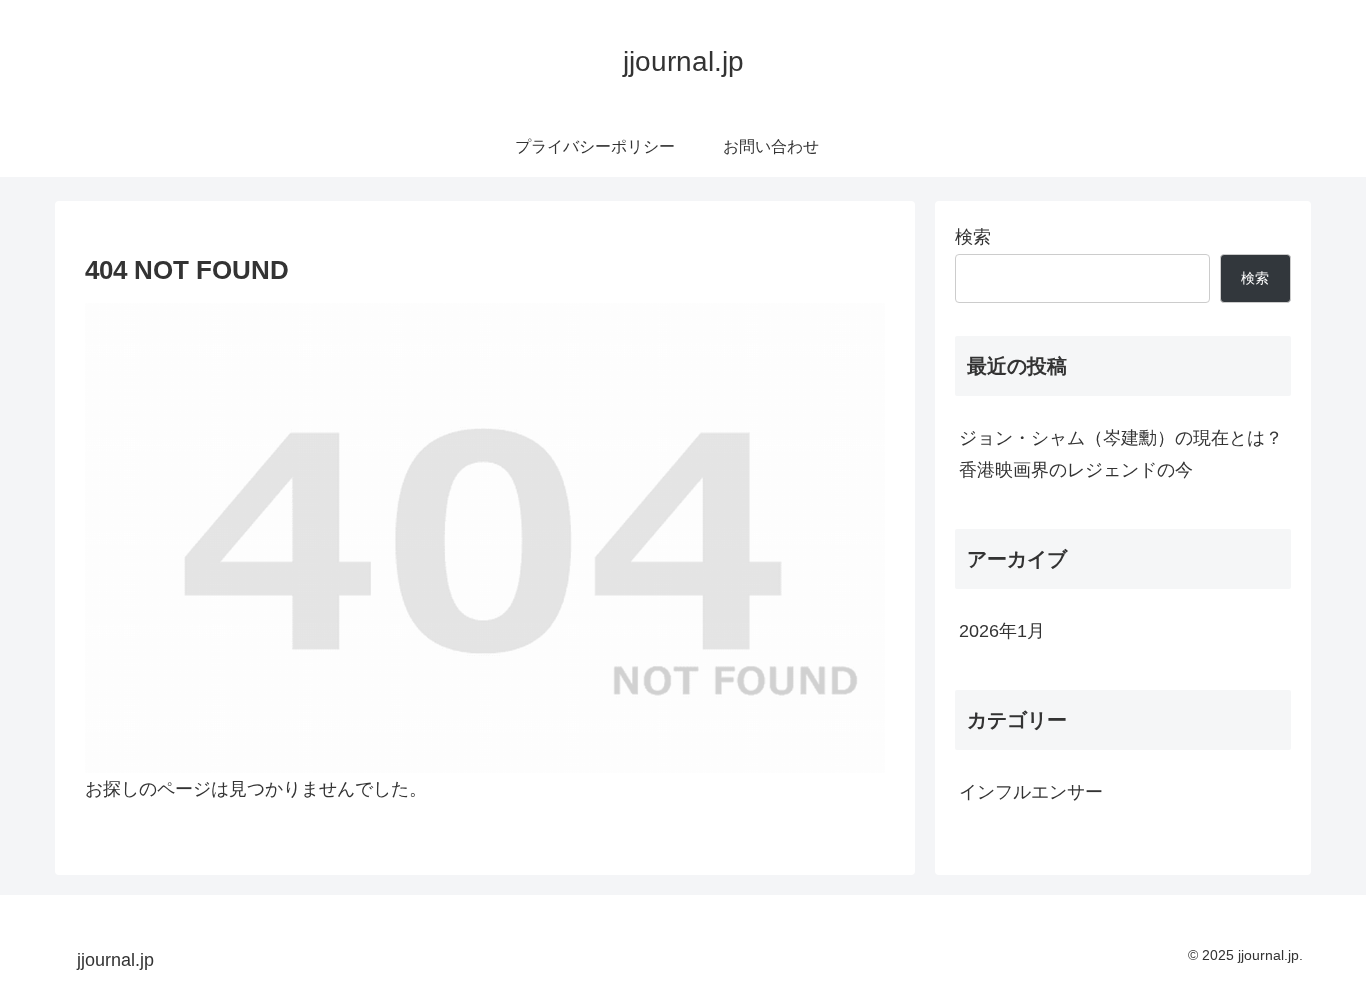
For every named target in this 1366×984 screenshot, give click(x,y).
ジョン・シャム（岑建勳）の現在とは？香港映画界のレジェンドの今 (1121, 454)
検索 (973, 237)
